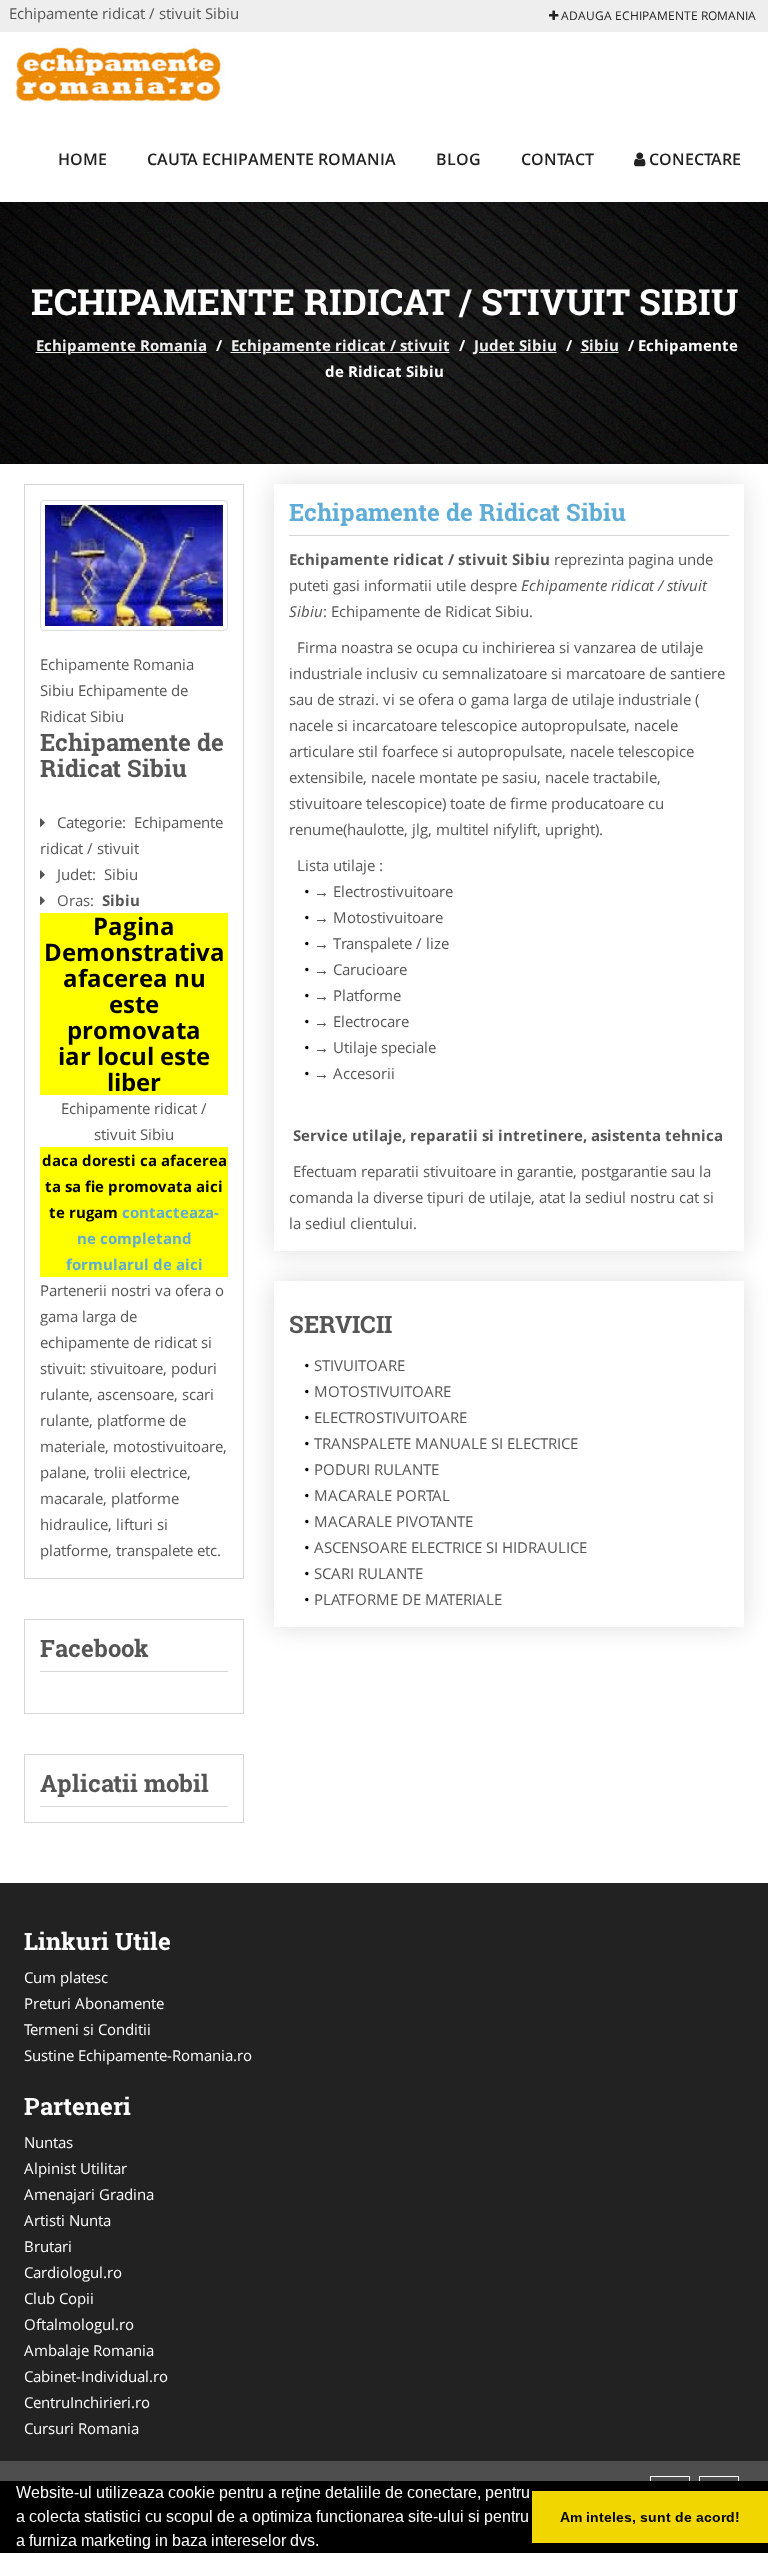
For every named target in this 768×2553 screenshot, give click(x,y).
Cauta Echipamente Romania (271, 159)
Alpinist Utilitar (75, 2168)
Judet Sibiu (515, 345)
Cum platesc (66, 1977)
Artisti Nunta (67, 2220)
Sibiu (600, 345)
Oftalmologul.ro (79, 2324)
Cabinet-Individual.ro (96, 2376)
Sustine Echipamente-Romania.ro (138, 2055)
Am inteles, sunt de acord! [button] (650, 2517)
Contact (557, 159)
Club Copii (59, 2298)
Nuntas (48, 2142)
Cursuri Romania (81, 2428)
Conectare (693, 159)
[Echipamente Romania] (140, 72)
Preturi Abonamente (94, 2003)
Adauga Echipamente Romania (657, 15)
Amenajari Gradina (89, 2194)
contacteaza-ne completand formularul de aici (143, 1238)
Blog (458, 159)
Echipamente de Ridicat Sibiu (457, 512)
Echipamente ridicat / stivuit (340, 345)
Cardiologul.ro (73, 2272)
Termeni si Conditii (87, 2029)
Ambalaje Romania (89, 2350)
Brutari (48, 2246)
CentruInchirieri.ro (87, 2402)
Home (82, 159)
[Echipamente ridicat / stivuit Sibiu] (134, 565)
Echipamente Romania (121, 345)
